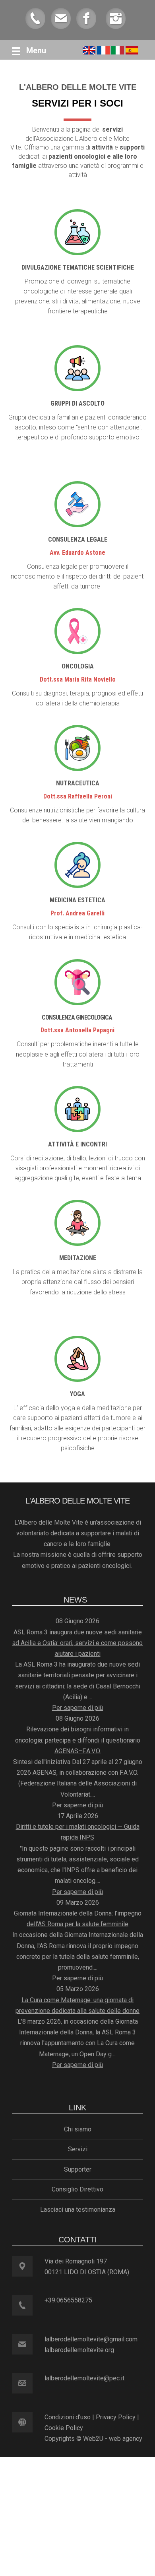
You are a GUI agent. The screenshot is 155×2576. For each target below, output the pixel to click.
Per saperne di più (77, 1708)
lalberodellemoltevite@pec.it (84, 2378)
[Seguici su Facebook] (86, 18)
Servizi (78, 2149)
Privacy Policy (116, 2417)
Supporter (78, 2169)
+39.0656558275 (68, 2300)
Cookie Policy (64, 2428)
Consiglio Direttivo (77, 2189)
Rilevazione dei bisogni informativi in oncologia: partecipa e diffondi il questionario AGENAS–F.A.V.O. (78, 1740)
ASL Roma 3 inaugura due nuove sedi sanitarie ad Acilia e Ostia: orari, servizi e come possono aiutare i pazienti (77, 1643)
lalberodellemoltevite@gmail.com (91, 2339)
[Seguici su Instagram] (116, 18)
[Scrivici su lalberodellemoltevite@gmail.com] (61, 18)
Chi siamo (78, 2129)
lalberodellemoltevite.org (79, 2350)
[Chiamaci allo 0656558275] (35, 18)
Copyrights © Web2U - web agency (93, 2439)
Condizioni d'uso (68, 2417)
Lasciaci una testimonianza (78, 2210)
